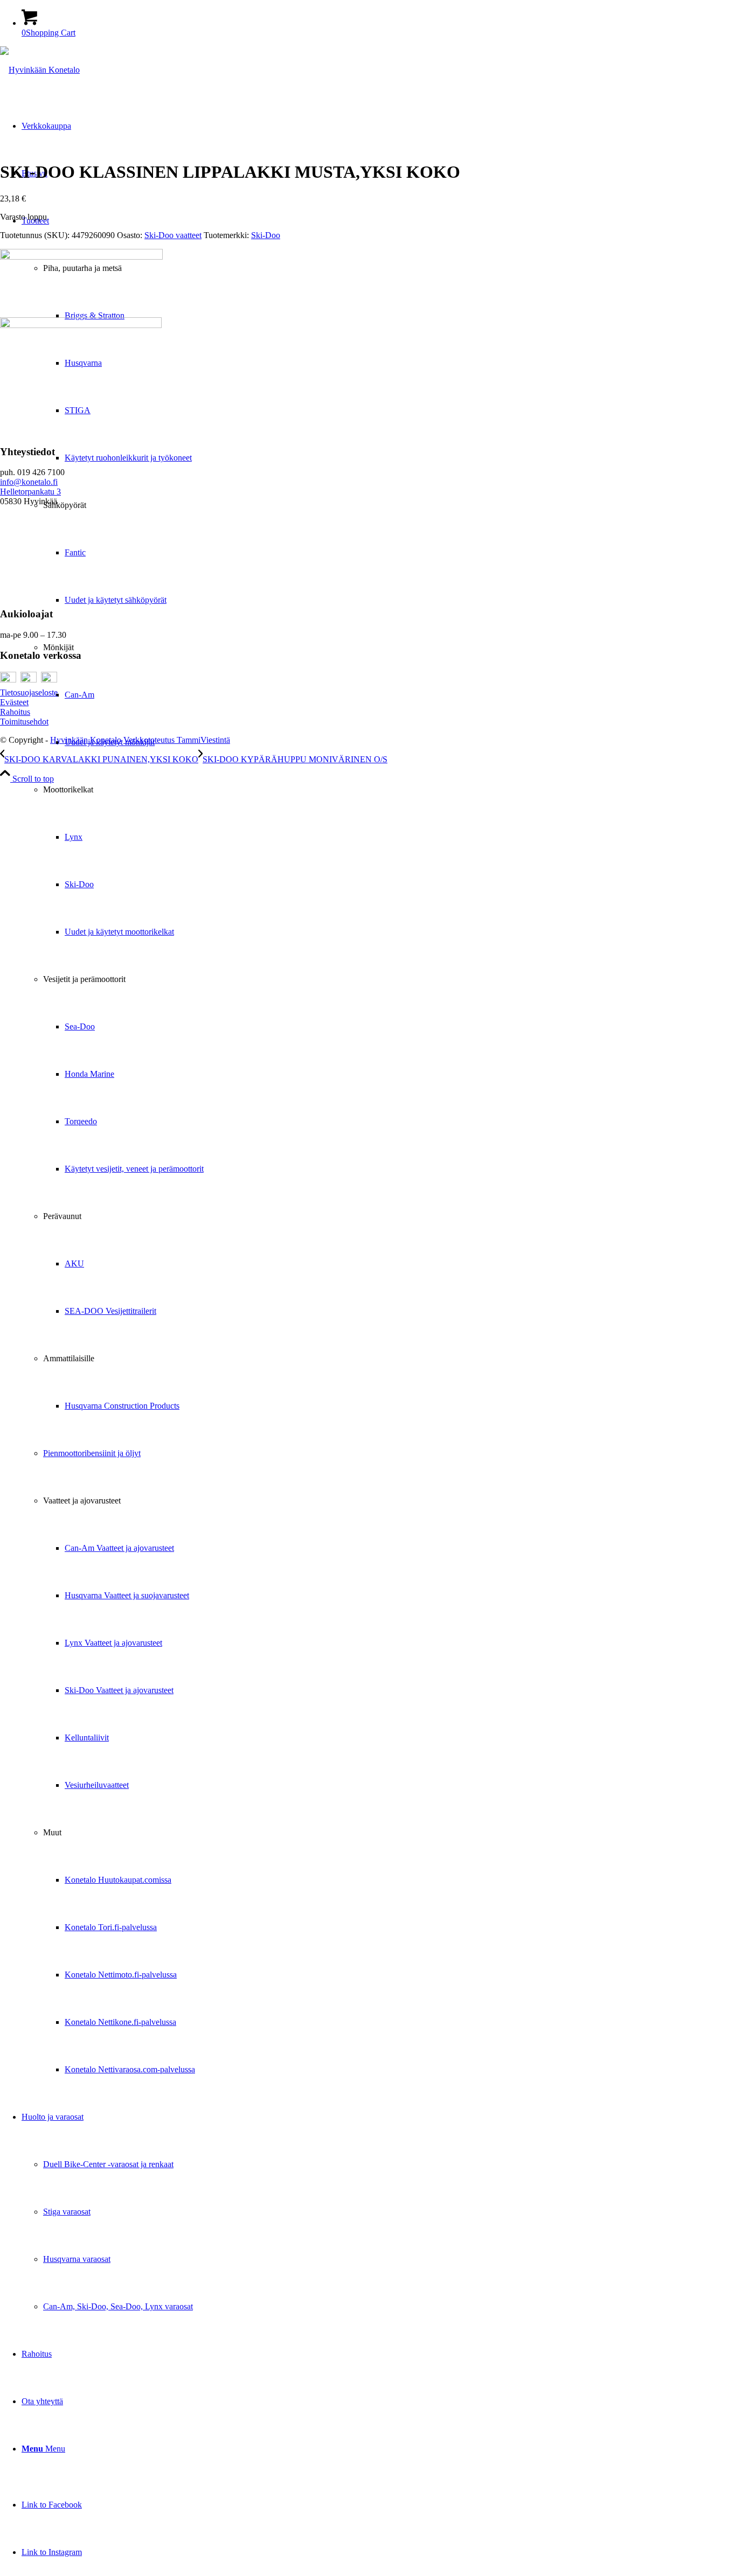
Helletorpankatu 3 (30, 492)
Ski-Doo (266, 235)
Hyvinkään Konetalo (86, 740)
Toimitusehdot (24, 722)
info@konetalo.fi (29, 482)
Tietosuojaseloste (29, 692)
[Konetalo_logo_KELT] (40, 70)
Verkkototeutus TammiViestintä (177, 740)
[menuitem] (379, 1145)
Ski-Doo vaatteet (173, 235)
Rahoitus (15, 712)
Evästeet (14, 702)
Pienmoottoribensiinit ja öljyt (92, 1453)
